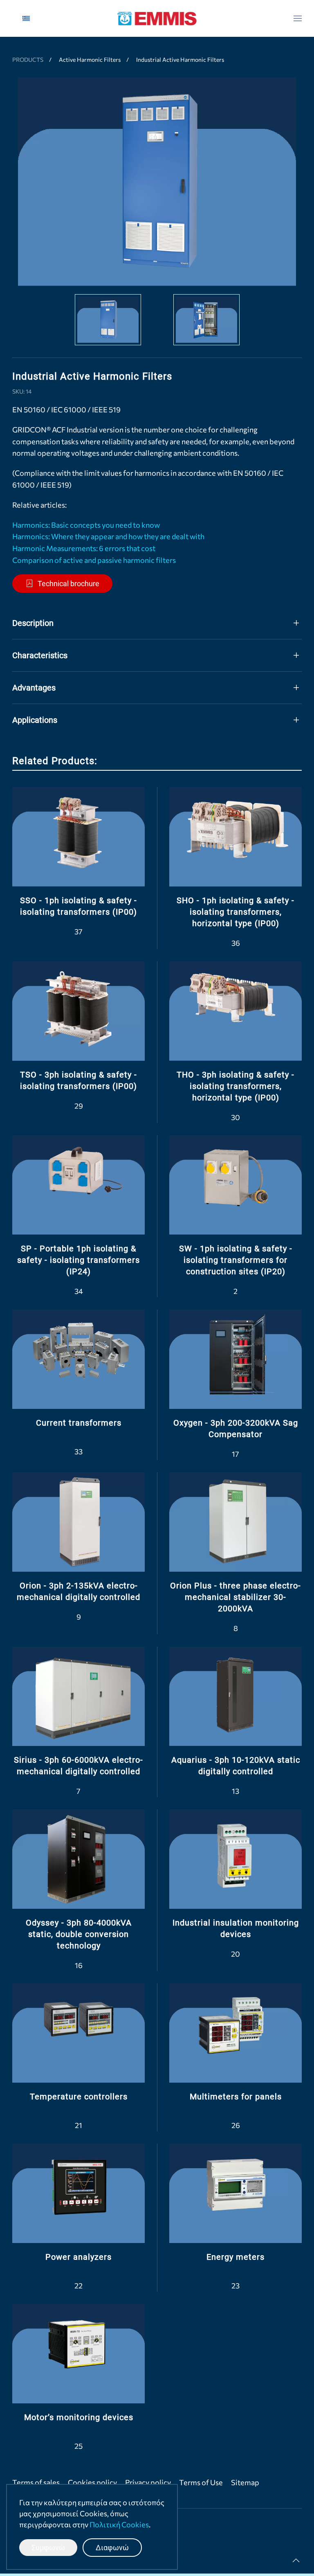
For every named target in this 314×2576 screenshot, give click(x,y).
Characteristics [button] (40, 655)
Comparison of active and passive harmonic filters (94, 560)
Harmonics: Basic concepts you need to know (86, 525)
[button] (298, 18)
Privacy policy (148, 2482)
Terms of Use (201, 2482)
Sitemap (245, 2482)
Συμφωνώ (48, 2548)
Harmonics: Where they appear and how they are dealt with (108, 536)
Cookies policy (92, 2482)
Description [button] (33, 623)
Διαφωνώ (112, 2548)
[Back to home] (157, 18)
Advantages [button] (34, 688)
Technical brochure (68, 584)
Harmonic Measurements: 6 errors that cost (84, 548)
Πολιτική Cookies (119, 2524)
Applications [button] (35, 720)
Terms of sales (36, 2482)
